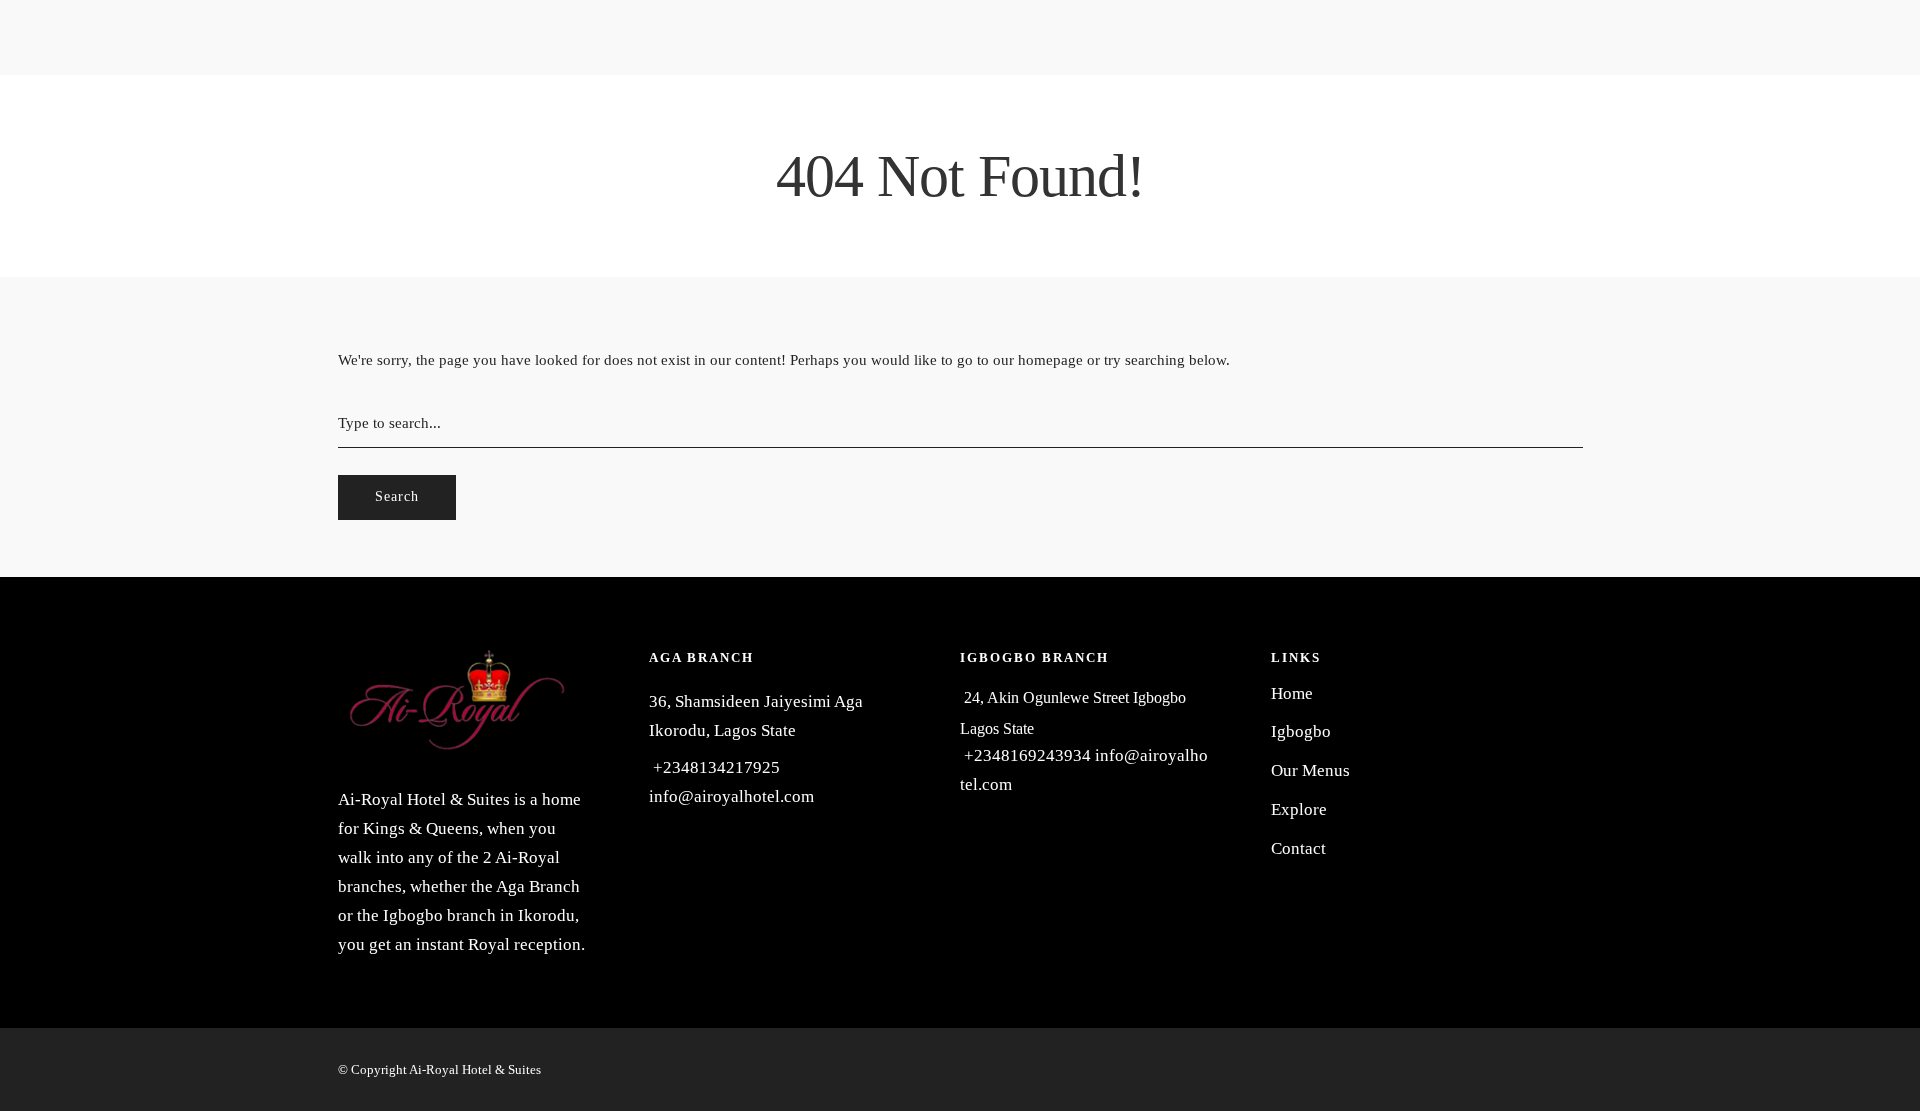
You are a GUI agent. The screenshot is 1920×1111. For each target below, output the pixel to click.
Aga (106, 68)
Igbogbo (122, 101)
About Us (237, 101)
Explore (654, 232)
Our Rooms (111, 38)
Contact (741, 232)
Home (19, 101)
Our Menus (556, 232)
